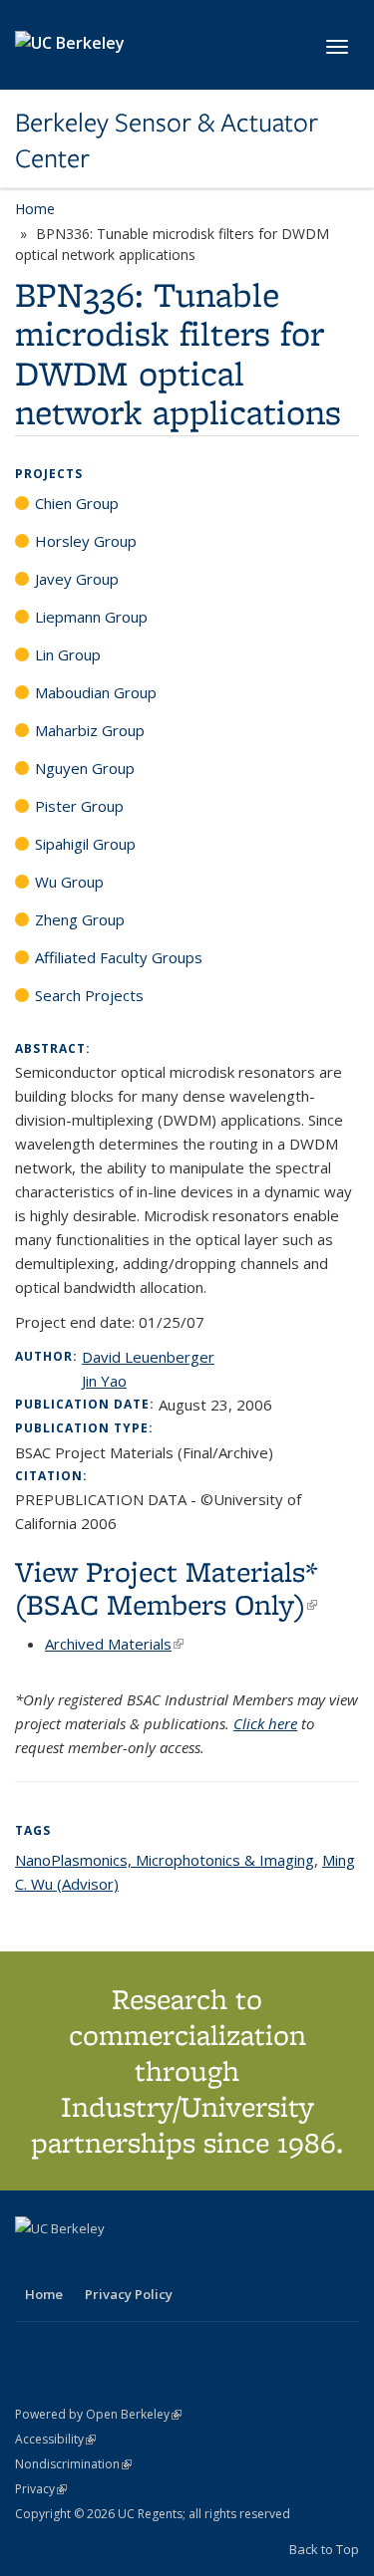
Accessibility (55, 2439)
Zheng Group (80, 919)
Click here (265, 1723)
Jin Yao (104, 1381)
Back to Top (324, 2549)
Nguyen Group (85, 768)
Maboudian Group (96, 692)
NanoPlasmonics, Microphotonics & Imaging (165, 1860)
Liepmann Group (91, 617)
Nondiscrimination (73, 2464)
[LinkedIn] (72, 2262)
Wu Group (69, 882)
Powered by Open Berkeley (98, 2414)
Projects (49, 474)
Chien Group (77, 503)
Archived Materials (114, 1644)
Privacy (41, 2489)
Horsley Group (86, 541)
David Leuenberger (148, 1357)
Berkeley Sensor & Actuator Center (167, 141)
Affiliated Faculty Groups (119, 957)
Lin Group (68, 654)
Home (35, 209)
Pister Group (79, 806)
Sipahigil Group (85, 844)
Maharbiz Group (90, 730)
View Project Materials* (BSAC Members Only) (167, 1588)
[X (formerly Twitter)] (33, 2262)
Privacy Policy (129, 2294)
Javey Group (77, 579)
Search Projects (89, 995)
